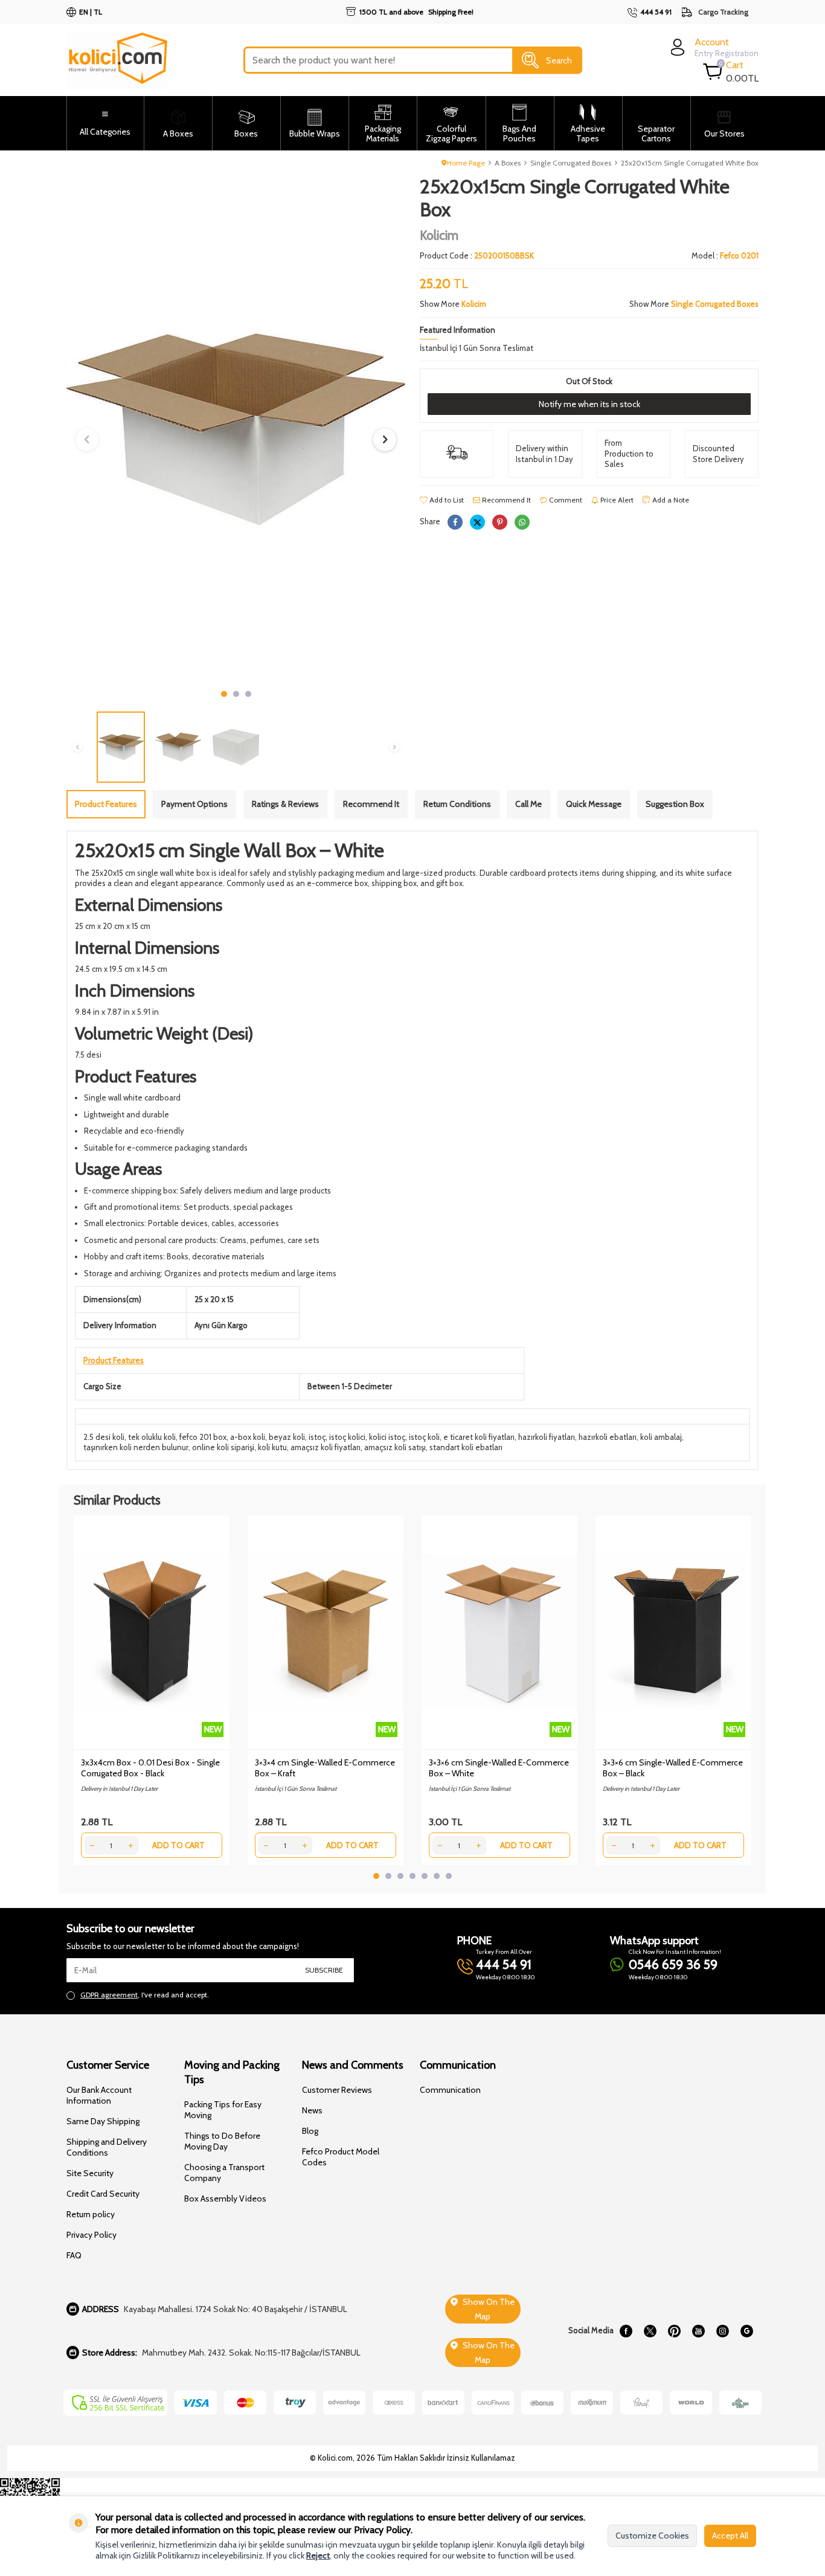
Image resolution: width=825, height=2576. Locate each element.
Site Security (90, 2173)
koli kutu (272, 1447)
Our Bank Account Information (99, 2095)
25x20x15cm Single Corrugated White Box (690, 163)
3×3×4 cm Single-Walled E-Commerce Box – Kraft (325, 1768)
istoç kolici (347, 1437)
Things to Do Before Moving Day (222, 2141)
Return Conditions (457, 804)
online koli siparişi (223, 1447)
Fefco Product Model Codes (341, 2157)
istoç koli (424, 1437)
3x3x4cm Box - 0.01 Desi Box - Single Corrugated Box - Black (150, 1768)
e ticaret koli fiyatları (479, 1437)
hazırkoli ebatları (608, 1437)
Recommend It (506, 500)
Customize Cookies (652, 2536)
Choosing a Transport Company (224, 2173)
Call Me (528, 804)
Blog (310, 2131)
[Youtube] (698, 2331)
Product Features (106, 804)
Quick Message (594, 804)
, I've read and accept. (145, 1995)
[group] (236, 429)
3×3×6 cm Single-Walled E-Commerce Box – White (499, 1768)
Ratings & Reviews (285, 804)
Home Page (466, 163)
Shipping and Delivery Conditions (107, 2147)
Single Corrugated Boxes (571, 163)
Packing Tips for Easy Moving (223, 2110)
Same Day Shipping (103, 2121)
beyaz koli (287, 1437)
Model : (725, 255)
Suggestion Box (675, 804)
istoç (317, 1437)
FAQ (74, 2255)
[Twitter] (650, 2331)
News (312, 2110)
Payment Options (194, 804)
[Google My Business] (746, 2331)
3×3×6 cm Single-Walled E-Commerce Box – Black (673, 1768)
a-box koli (248, 1437)
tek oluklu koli (152, 1437)
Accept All (730, 2536)
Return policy (91, 2214)
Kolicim (439, 235)
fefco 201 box (203, 1437)
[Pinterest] (674, 2331)
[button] (224, 694)
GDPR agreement (109, 1995)
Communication (450, 2090)
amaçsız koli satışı (395, 1447)
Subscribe (324, 1970)
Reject (318, 2555)
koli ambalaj (661, 1437)
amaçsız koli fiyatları (326, 1447)
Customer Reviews (337, 2090)
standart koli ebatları (466, 1447)
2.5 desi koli (104, 1437)
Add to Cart (178, 1845)
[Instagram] (722, 2331)
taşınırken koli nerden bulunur (136, 1447)
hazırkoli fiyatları (547, 1437)
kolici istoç (387, 1437)
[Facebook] (626, 2331)
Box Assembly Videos (225, 2199)
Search (559, 60)
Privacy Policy (91, 2235)
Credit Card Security (103, 2194)
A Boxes (508, 163)
